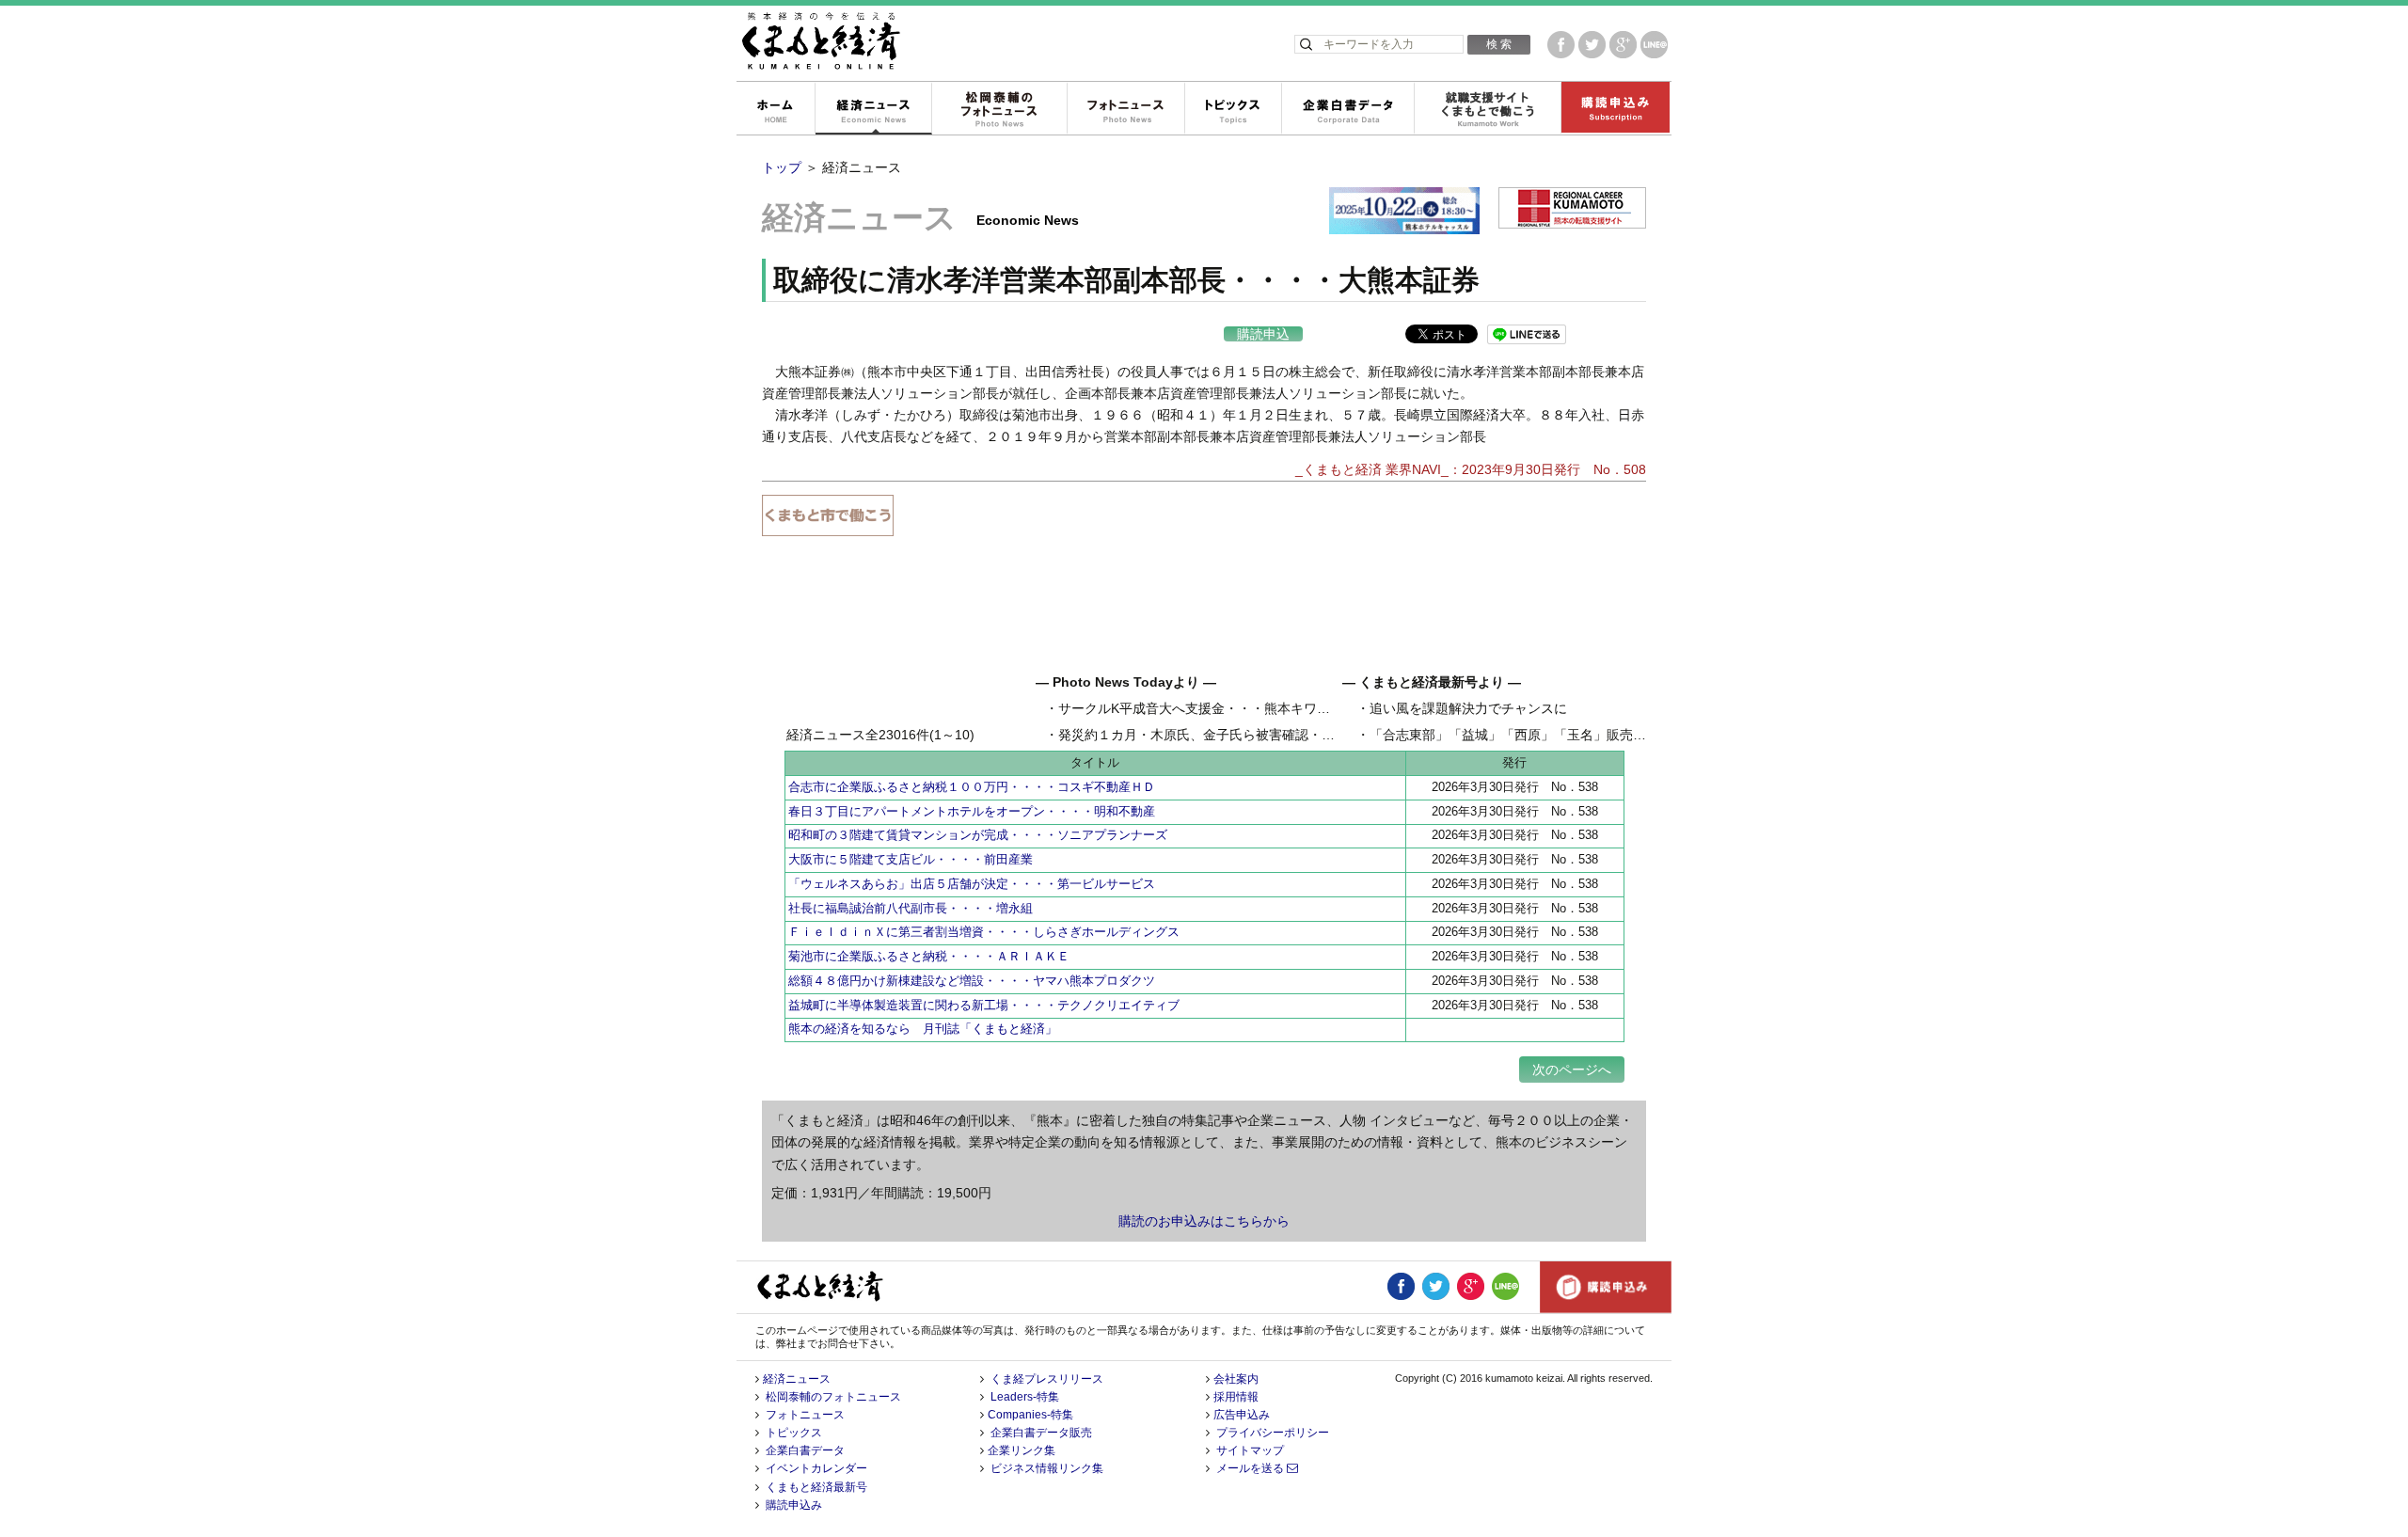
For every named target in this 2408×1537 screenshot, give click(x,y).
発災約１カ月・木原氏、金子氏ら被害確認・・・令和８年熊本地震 (1256, 735)
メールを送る (1252, 1468)
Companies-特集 (1030, 1415)
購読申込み (1615, 109)
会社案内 (1236, 1379)
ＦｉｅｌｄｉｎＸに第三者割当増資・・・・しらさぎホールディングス (984, 932)
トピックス (1233, 109)
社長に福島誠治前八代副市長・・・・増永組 (911, 908)
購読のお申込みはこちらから (1204, 1221)
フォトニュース (1125, 109)
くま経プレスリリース (1047, 1379)
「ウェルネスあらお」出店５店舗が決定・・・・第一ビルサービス (972, 884)
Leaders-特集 (1025, 1397)
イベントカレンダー (816, 1468)
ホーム (775, 109)
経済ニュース (873, 109)
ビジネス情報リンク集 (1047, 1468)
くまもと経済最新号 (816, 1487)
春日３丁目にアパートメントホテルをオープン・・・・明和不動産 (972, 811)
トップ (782, 167)
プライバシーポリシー (1273, 1433)
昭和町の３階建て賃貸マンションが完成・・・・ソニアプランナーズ (978, 835)
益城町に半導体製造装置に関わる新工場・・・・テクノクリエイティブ (984, 1005)
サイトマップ (1250, 1450)
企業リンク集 (1022, 1450)
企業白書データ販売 (1041, 1433)
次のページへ (1572, 1070)
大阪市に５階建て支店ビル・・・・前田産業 (911, 859)
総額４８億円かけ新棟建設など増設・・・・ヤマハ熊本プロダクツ (972, 981)
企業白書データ (1347, 109)
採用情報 (1236, 1397)
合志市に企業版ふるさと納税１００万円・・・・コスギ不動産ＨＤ (972, 787)
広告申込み (1242, 1415)
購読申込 (1263, 334)
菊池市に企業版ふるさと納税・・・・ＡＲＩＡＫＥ (929, 956)
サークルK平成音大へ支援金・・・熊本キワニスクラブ (1220, 708)
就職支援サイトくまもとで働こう (1487, 109)
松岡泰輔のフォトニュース (999, 109)
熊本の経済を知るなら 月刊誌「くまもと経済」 (923, 1029)
